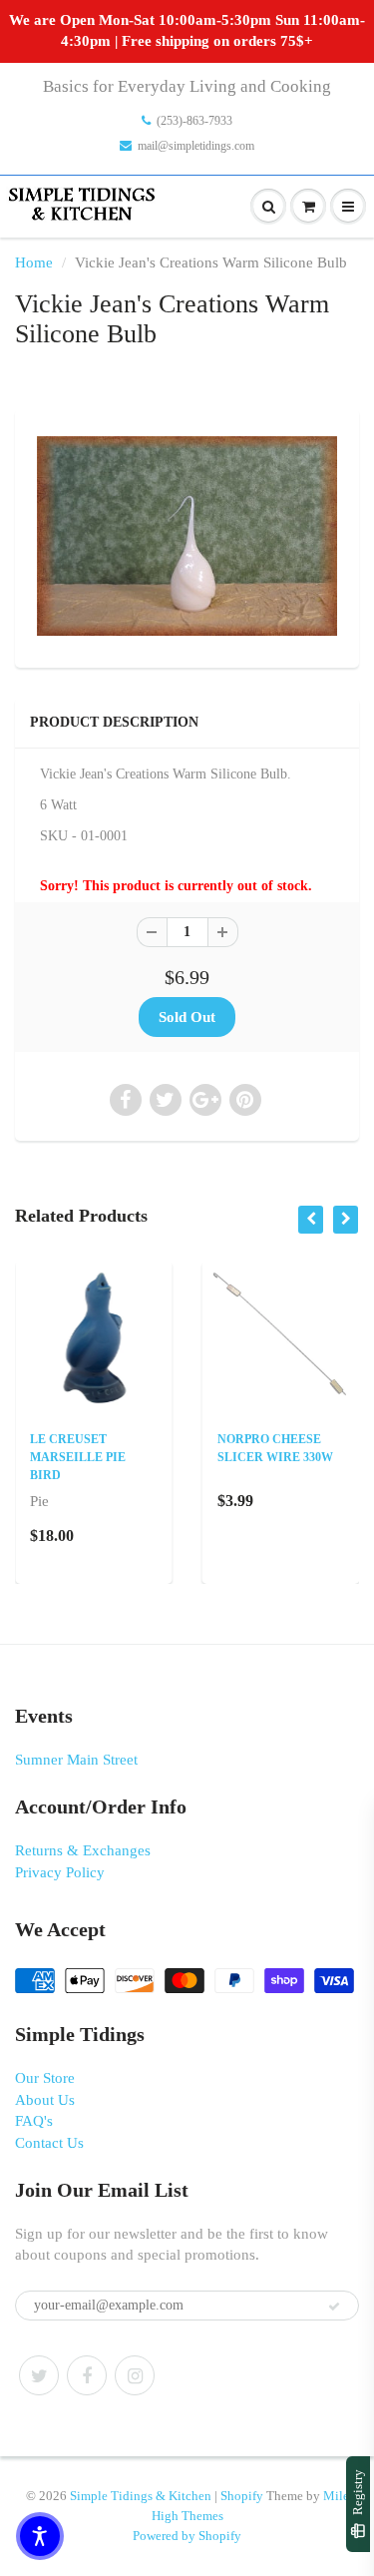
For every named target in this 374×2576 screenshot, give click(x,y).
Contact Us (49, 2143)
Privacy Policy (60, 1872)
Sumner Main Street (76, 1760)
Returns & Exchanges (83, 1850)
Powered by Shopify (187, 2536)
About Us (45, 2100)
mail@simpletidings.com (196, 146)
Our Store (45, 2078)
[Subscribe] (334, 2307)
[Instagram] (135, 2375)
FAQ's (34, 2121)
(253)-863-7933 (194, 121)
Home (34, 262)
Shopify (242, 2496)
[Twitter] (39, 2375)
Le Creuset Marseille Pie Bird (78, 1457)
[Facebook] (87, 2375)
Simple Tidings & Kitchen (141, 2496)
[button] (40, 2536)
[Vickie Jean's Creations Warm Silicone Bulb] (187, 536)
